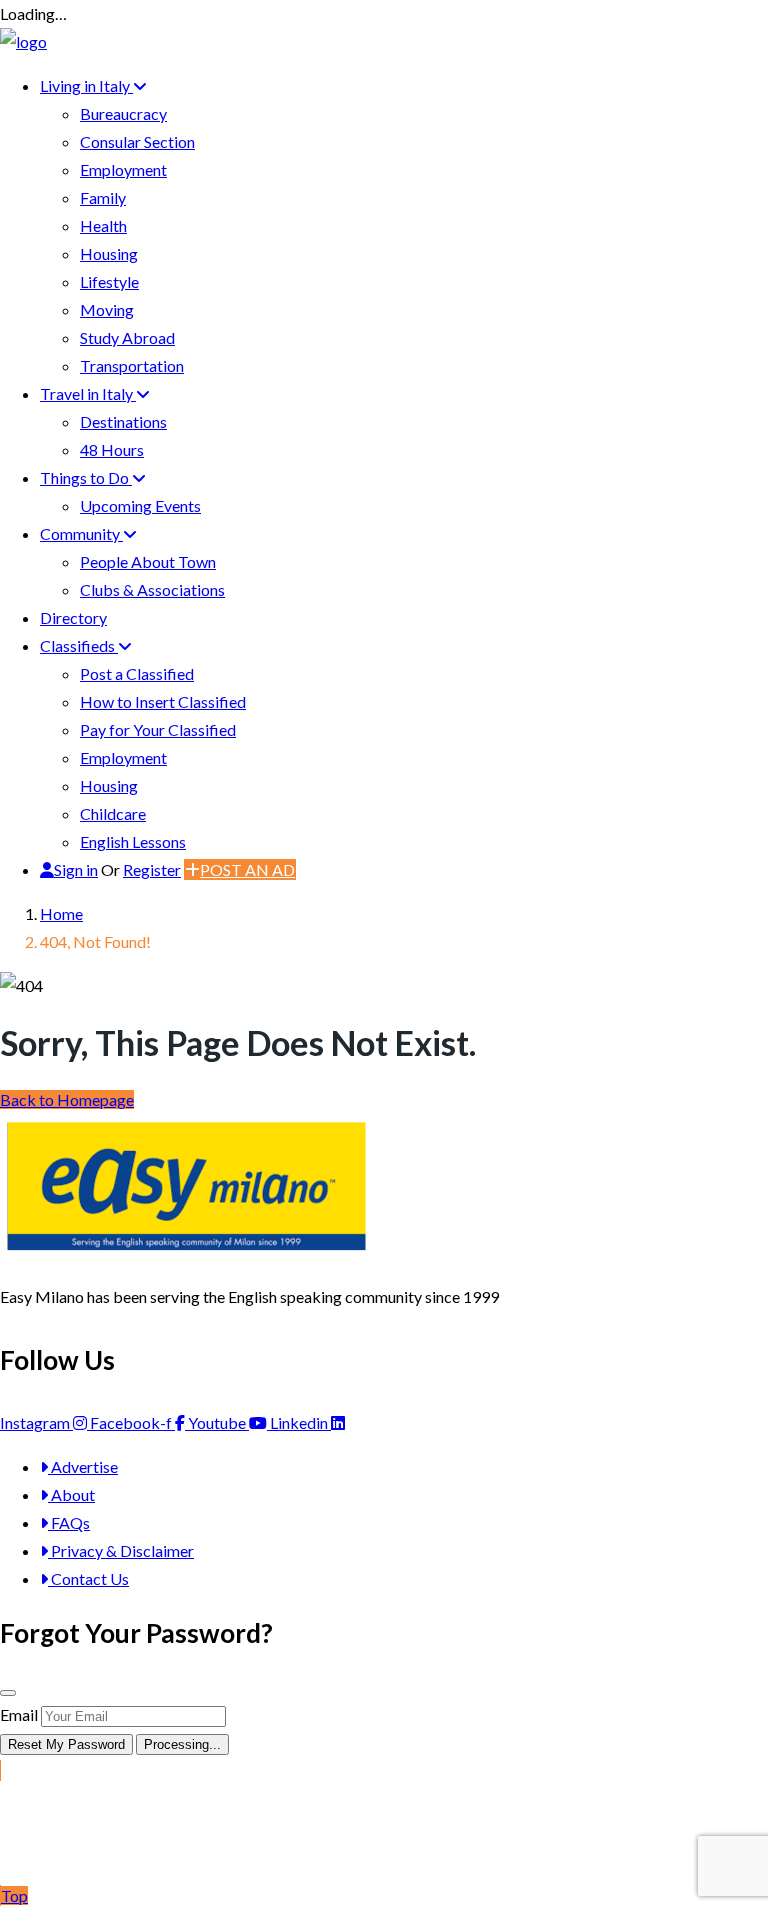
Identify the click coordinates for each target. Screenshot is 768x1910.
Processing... (182, 1744)
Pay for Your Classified (158, 729)
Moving (107, 309)
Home (61, 913)
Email (19, 1714)
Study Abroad (127, 337)
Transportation (132, 365)
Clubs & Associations (152, 589)
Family (103, 197)
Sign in (76, 869)
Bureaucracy (123, 113)
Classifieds (79, 645)
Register (152, 869)
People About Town (148, 561)
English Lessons (133, 841)
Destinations (123, 421)
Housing (109, 253)
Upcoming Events (140, 505)
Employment (123, 169)
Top (14, 1895)
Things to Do (86, 477)
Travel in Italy (88, 393)
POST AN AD (247, 869)
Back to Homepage (67, 1099)
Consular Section (137, 141)
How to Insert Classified (163, 701)
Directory (73, 617)
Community (81, 533)
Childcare (113, 813)
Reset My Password (66, 1744)
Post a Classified (137, 673)
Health (103, 225)
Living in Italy (86, 85)
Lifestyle (109, 281)
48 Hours (112, 449)
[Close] (8, 1693)
